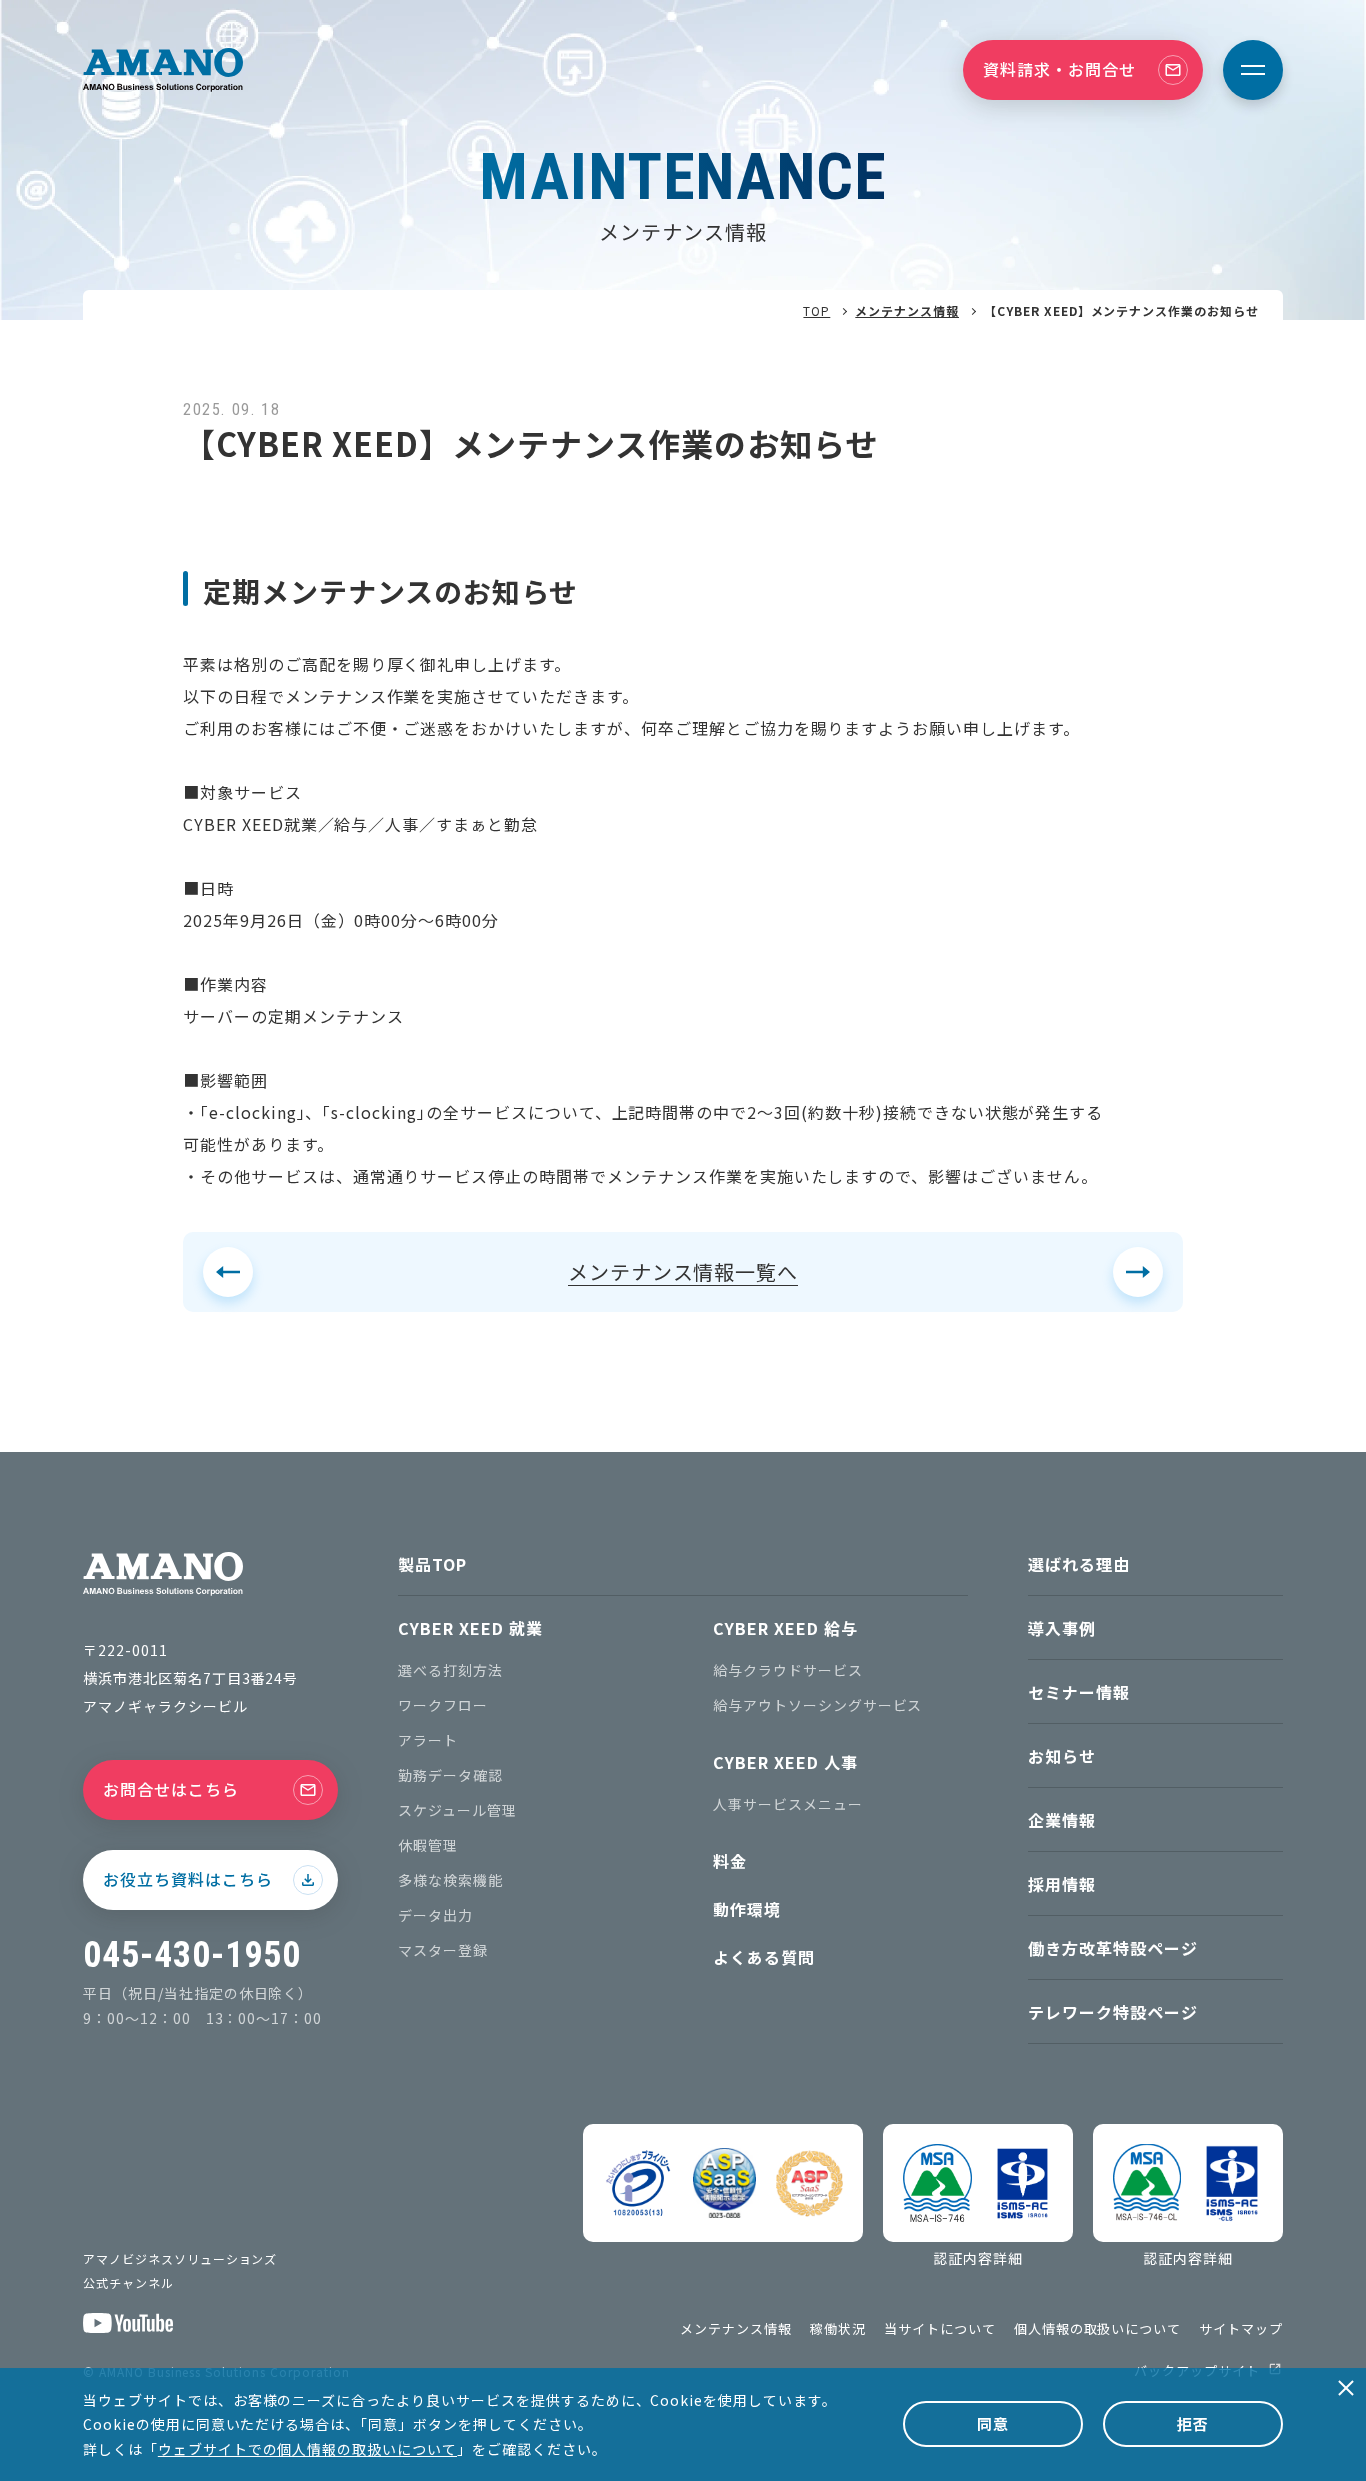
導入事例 (1062, 1628)
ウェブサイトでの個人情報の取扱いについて (307, 2449)
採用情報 (1062, 1884)
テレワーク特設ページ (1113, 2012)
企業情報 (1062, 1820)
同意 (993, 2423)
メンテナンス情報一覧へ (683, 1271)
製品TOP (432, 1564)
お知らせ (1062, 1756)
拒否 (1193, 2423)
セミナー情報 (1079, 1692)
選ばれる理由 (1079, 1564)
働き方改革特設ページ (1113, 1948)
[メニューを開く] (1253, 70)
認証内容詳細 (978, 2258)
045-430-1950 (192, 1955)
